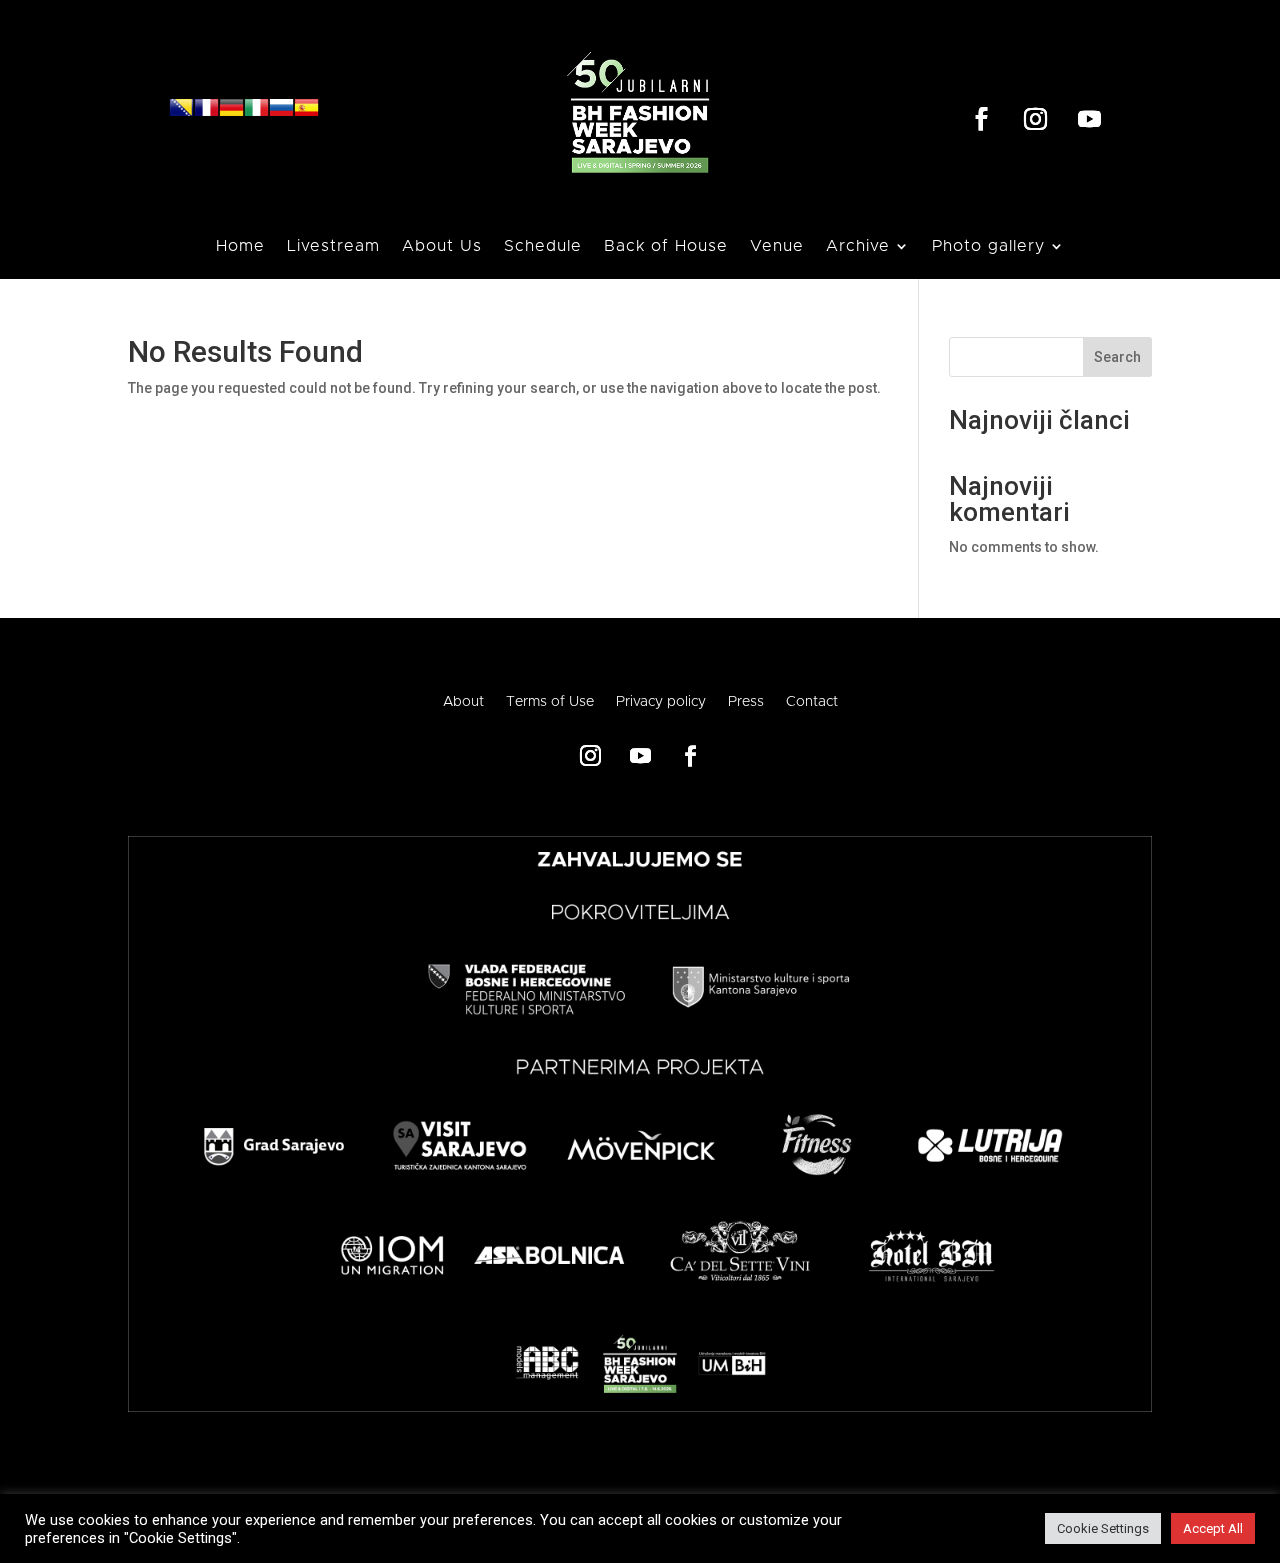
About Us (442, 246)
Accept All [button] (1213, 1528)
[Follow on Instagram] (1035, 119)
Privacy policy (661, 702)
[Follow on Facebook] (981, 119)
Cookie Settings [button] (1103, 1528)
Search (1117, 357)
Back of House (666, 246)
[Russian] (281, 115)
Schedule (543, 246)
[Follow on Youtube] (1089, 119)
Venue (777, 246)
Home (240, 246)
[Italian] (256, 115)
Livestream (333, 246)
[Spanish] (306, 115)
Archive (858, 246)
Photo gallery (988, 246)
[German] (231, 115)
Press (746, 702)
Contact (812, 702)
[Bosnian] (181, 115)
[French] (206, 115)
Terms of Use (550, 702)
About (463, 702)
